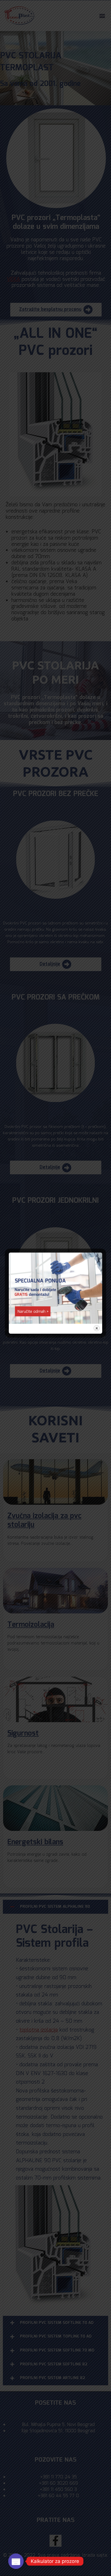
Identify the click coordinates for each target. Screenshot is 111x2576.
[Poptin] (16, 2561)
